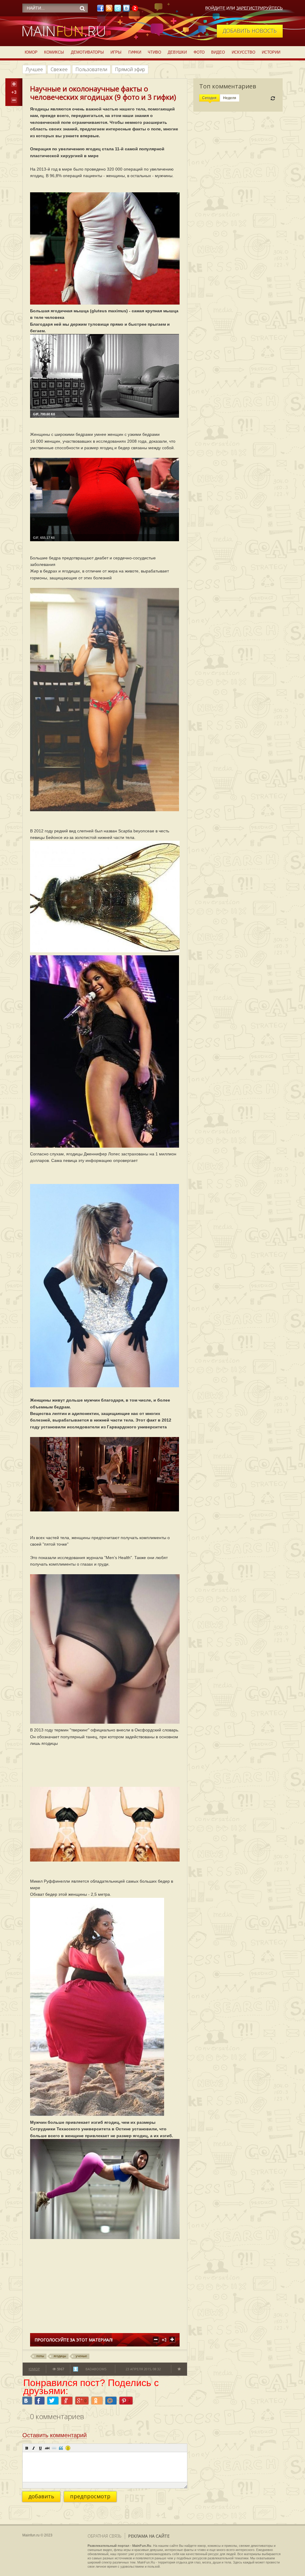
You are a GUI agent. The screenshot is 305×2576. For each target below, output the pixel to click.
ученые (81, 2356)
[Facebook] (100, 10)
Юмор (31, 52)
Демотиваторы (87, 52)
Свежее (59, 69)
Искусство (243, 52)
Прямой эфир (130, 69)
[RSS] (109, 10)
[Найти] (82, 8)
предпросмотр (90, 2496)
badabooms (96, 2369)
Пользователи (91, 69)
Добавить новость (250, 31)
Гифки (135, 52)
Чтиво (154, 52)
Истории (271, 52)
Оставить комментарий (55, 2435)
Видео (218, 52)
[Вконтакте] (126, 10)
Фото (199, 52)
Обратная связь (105, 2536)
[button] (27, 2448)
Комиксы (54, 52)
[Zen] (135, 10)
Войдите (215, 8)
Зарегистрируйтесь (259, 8)
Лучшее (34, 69)
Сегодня (209, 98)
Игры (116, 52)
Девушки (177, 52)
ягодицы (60, 2356)
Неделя (230, 98)
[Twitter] (118, 10)
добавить (41, 2496)
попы (40, 2356)
